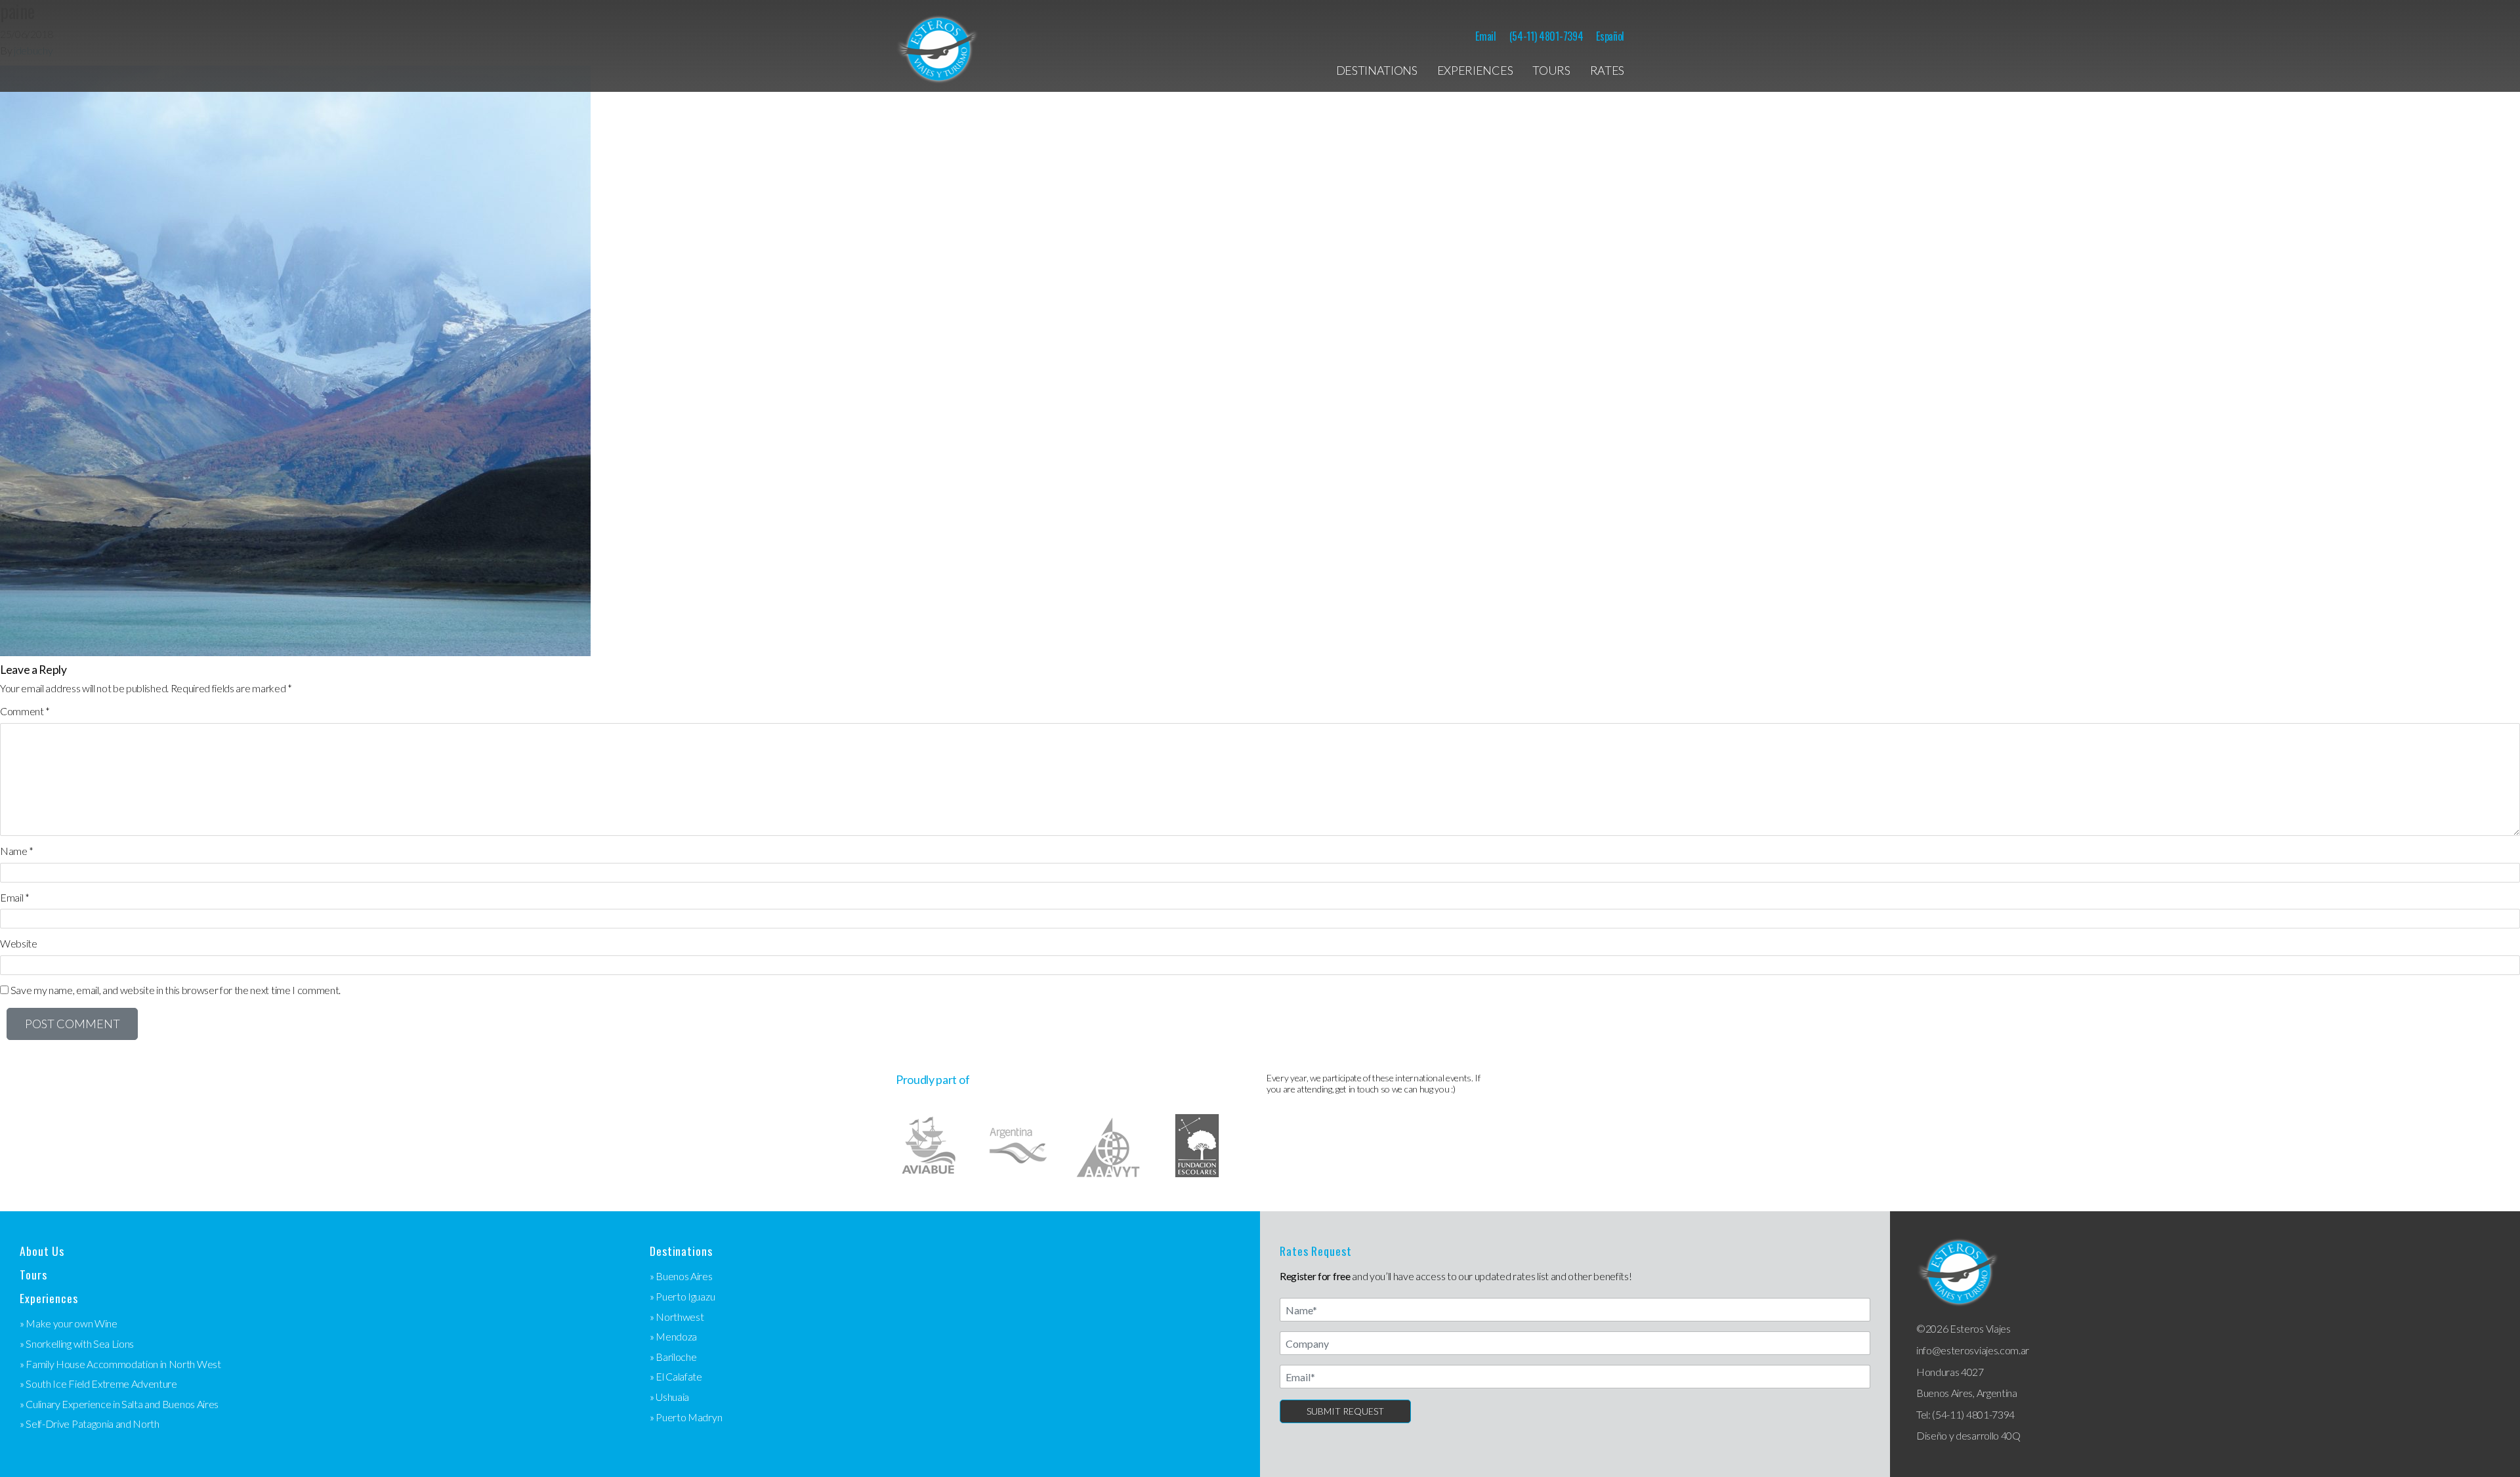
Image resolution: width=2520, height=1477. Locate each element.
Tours (1551, 70)
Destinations (1377, 70)
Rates (1607, 70)
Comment (25, 711)
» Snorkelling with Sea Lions (77, 1343)
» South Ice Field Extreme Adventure (98, 1383)
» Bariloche (673, 1357)
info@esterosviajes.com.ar (1973, 1350)
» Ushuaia (669, 1397)
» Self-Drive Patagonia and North (90, 1424)
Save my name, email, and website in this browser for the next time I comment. (176, 990)
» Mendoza (673, 1336)
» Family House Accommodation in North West (120, 1364)
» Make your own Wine (69, 1323)
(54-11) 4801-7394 (1546, 36)
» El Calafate (676, 1376)
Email (1485, 36)
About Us (42, 1251)
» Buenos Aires (681, 1276)
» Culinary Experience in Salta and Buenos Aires (119, 1404)
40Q (2011, 1435)
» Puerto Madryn (686, 1417)
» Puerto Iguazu (682, 1296)
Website (19, 943)
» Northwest (677, 1317)
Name (17, 851)
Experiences (1475, 70)
